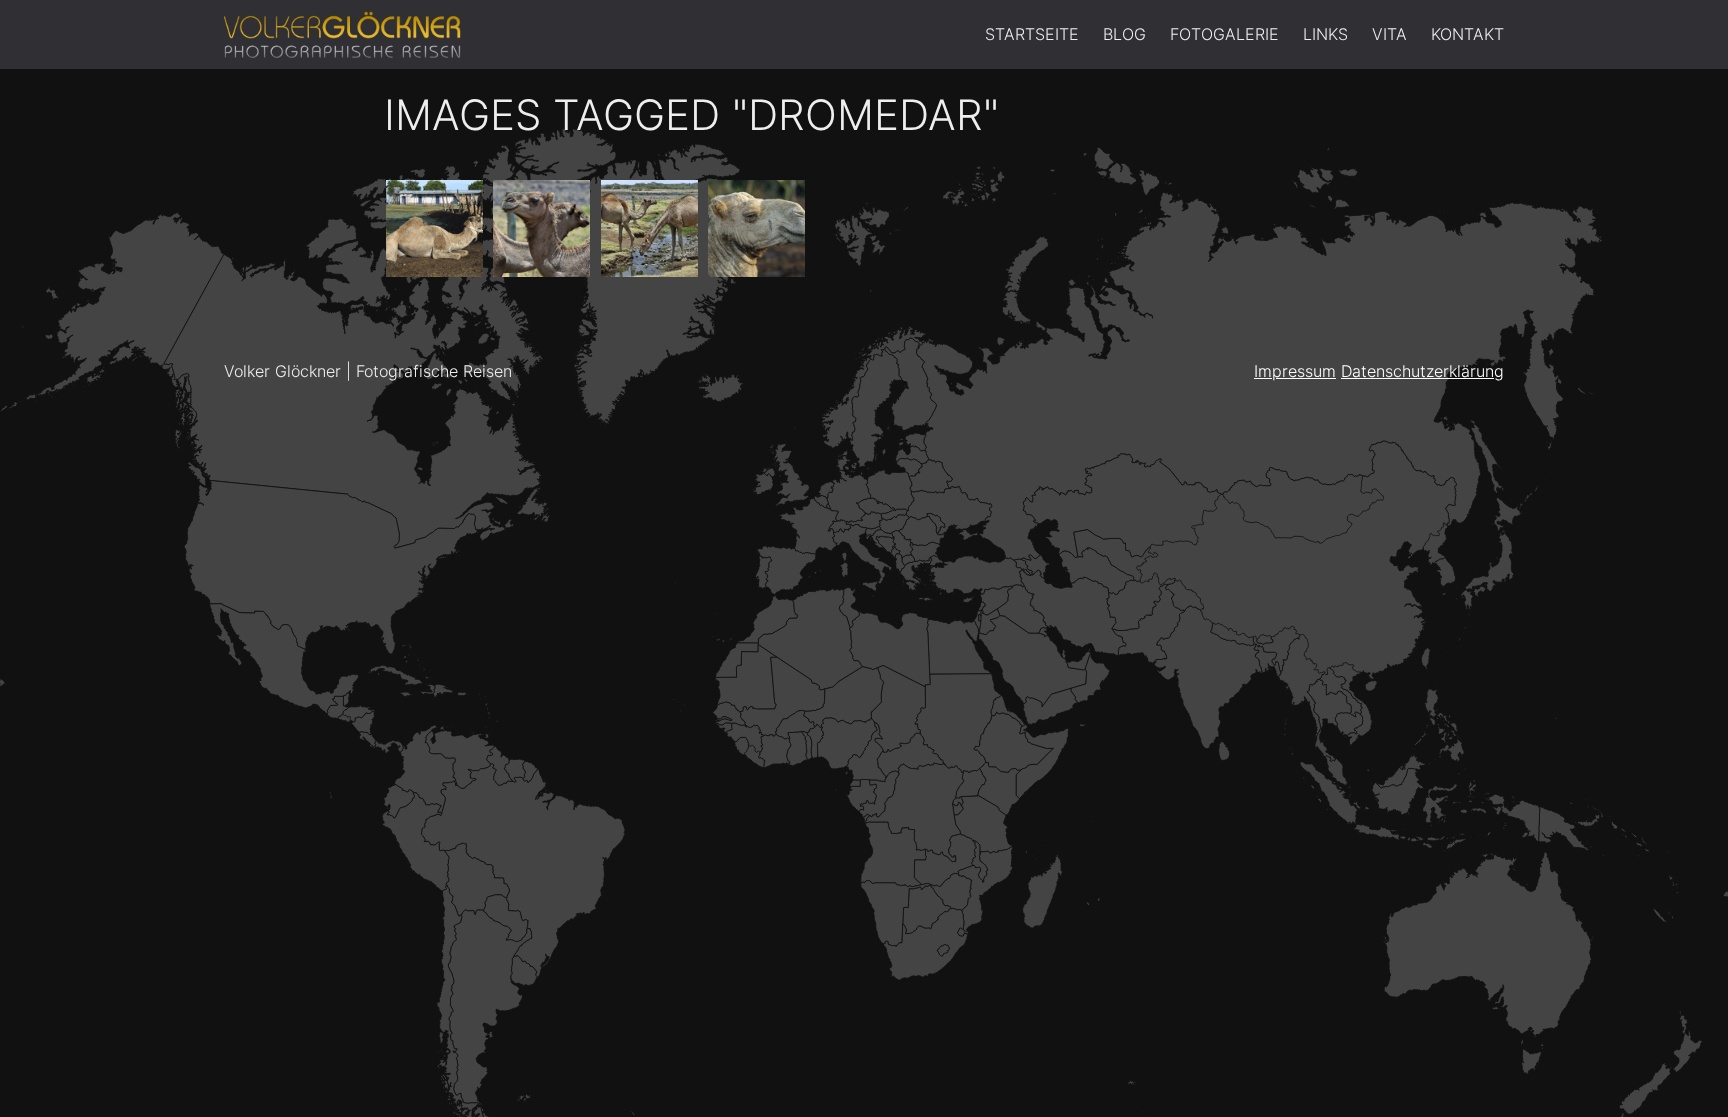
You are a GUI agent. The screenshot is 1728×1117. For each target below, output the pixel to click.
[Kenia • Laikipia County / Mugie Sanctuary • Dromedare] (649, 228)
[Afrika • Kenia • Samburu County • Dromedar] (756, 228)
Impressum (1295, 371)
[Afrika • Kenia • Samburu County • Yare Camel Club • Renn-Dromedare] (434, 228)
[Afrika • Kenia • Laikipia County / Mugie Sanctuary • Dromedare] (541, 228)
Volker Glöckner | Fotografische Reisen (368, 371)
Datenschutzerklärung (1422, 371)
